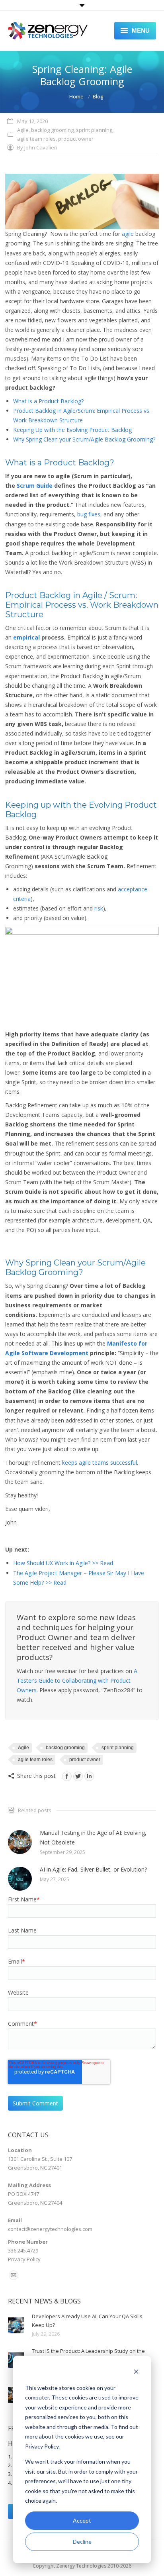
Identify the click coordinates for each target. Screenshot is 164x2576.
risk (99, 908)
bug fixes (89, 514)
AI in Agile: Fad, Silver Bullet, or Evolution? (93, 1869)
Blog (98, 96)
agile (128, 234)
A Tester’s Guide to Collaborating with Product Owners (77, 1680)
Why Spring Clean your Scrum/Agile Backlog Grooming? (84, 439)
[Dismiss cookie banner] (136, 2373)
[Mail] (14, 2275)
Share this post (36, 1776)
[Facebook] (67, 1776)
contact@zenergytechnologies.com (50, 2229)
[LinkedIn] (89, 1776)
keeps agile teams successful (100, 1463)
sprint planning (94, 130)
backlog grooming (52, 130)
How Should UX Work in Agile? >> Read (63, 1563)
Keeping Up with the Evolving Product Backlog (72, 430)
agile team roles (36, 139)
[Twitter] (78, 1776)
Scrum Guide (35, 486)
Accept (82, 2520)
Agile (23, 130)
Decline (82, 2542)
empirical (26, 637)
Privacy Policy (24, 2259)
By (37, 147)
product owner (76, 139)
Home (76, 96)
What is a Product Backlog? (48, 401)
